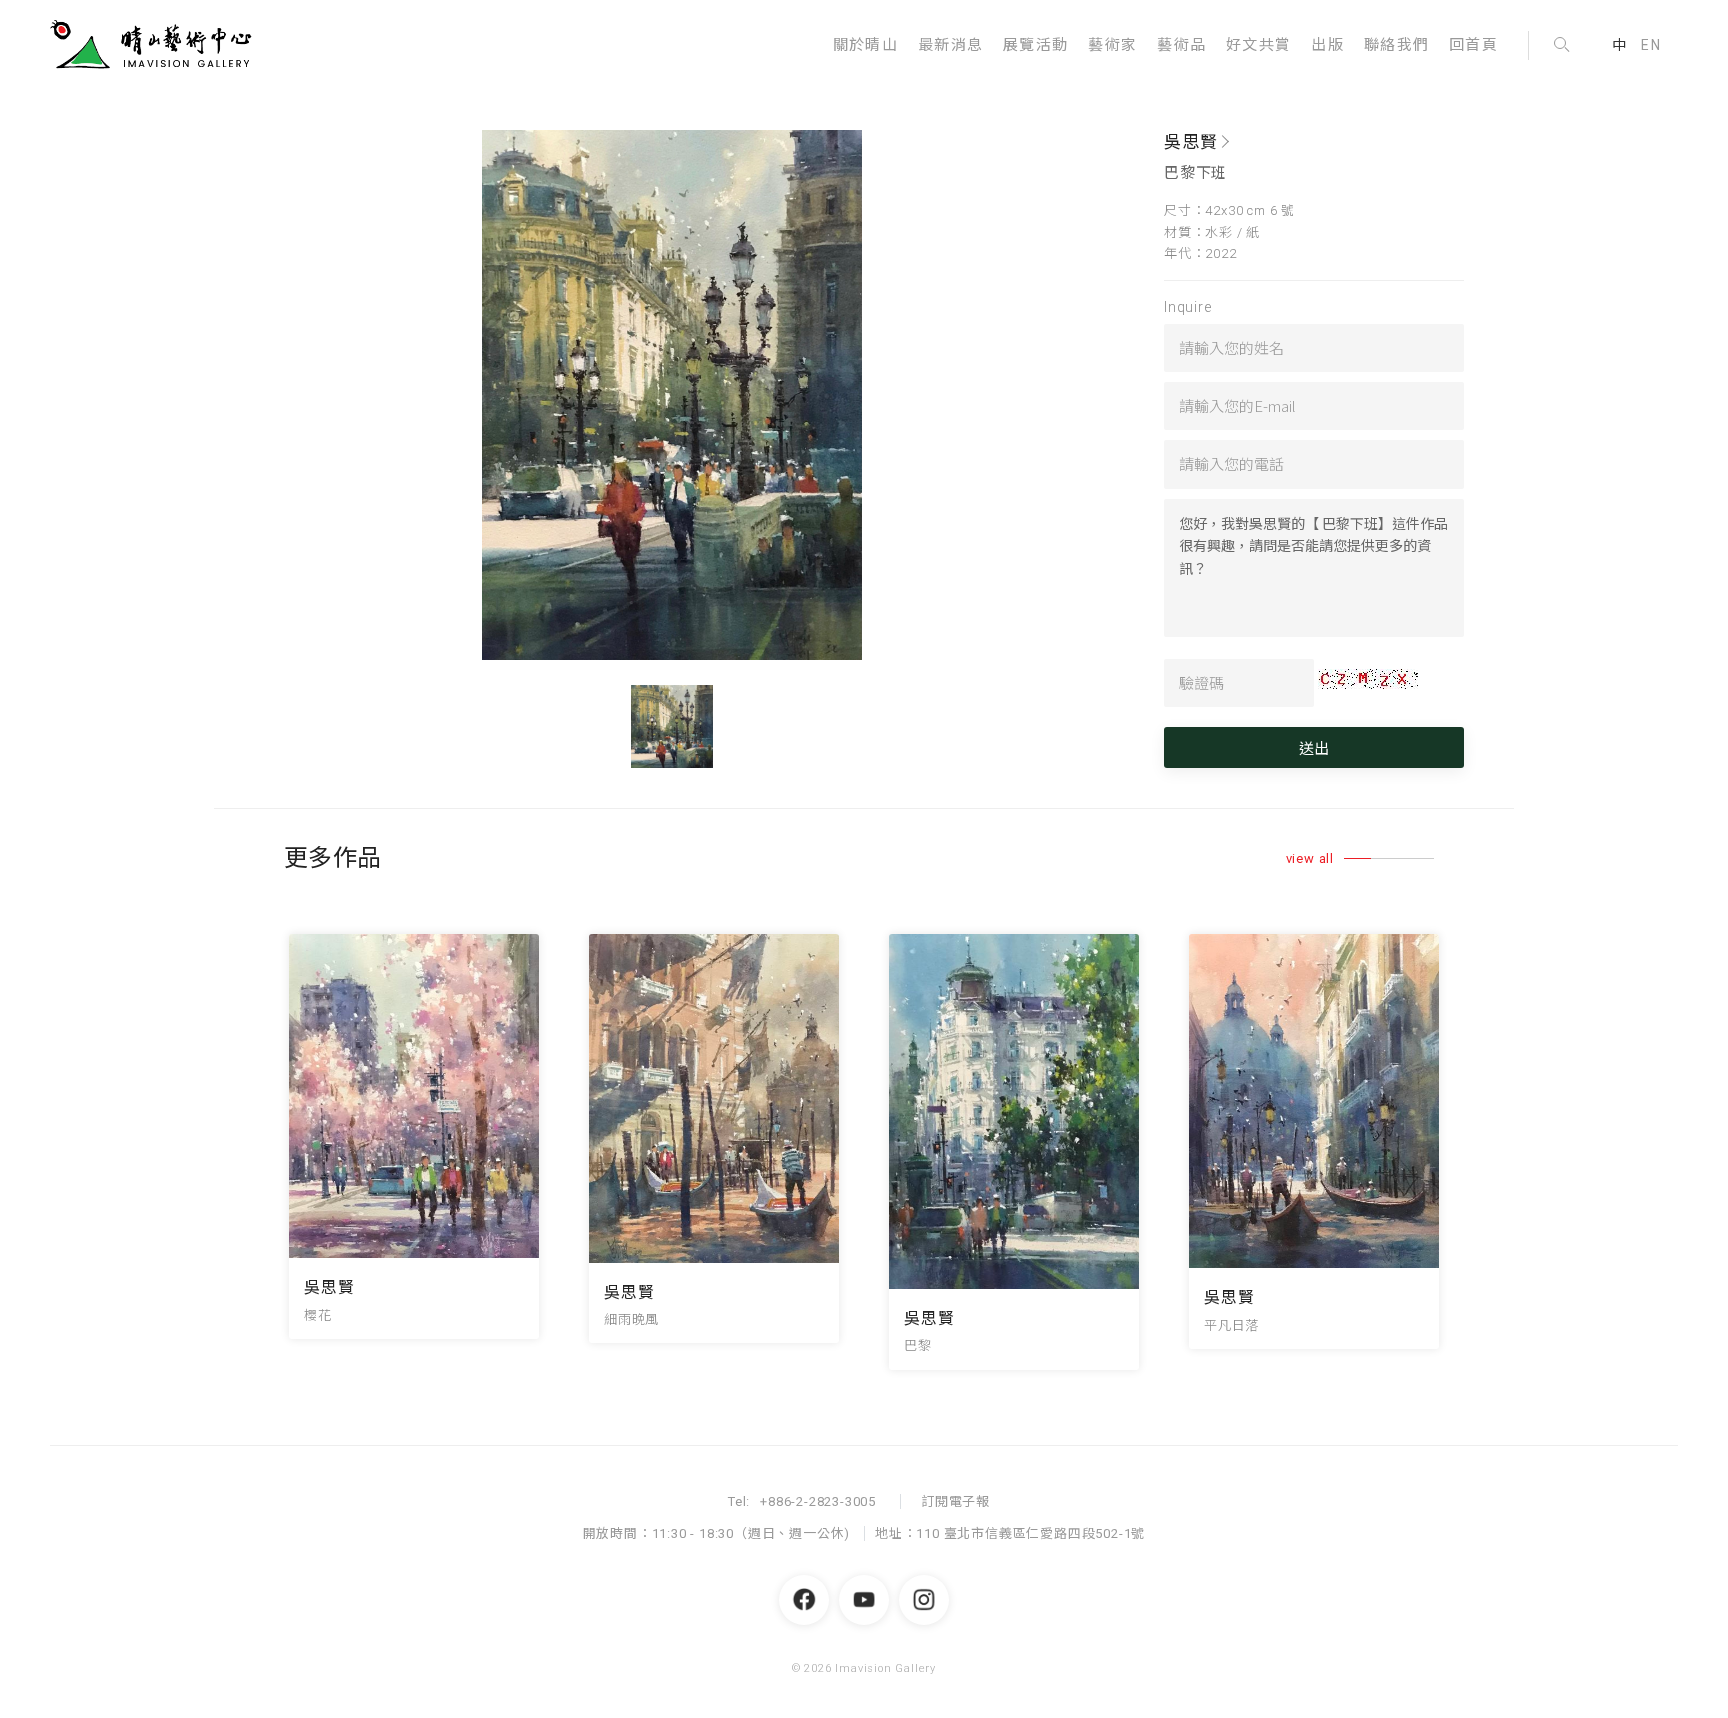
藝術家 (1112, 45)
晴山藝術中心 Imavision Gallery (155, 45)
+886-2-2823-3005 (818, 1501)
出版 (1327, 45)
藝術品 (1181, 45)
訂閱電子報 (955, 1501)
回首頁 (1473, 45)
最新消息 (950, 45)
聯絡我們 (1396, 45)
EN (1651, 45)
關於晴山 (865, 45)
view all (1310, 858)
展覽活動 (1035, 45)
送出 (1314, 747)
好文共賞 (1258, 45)
